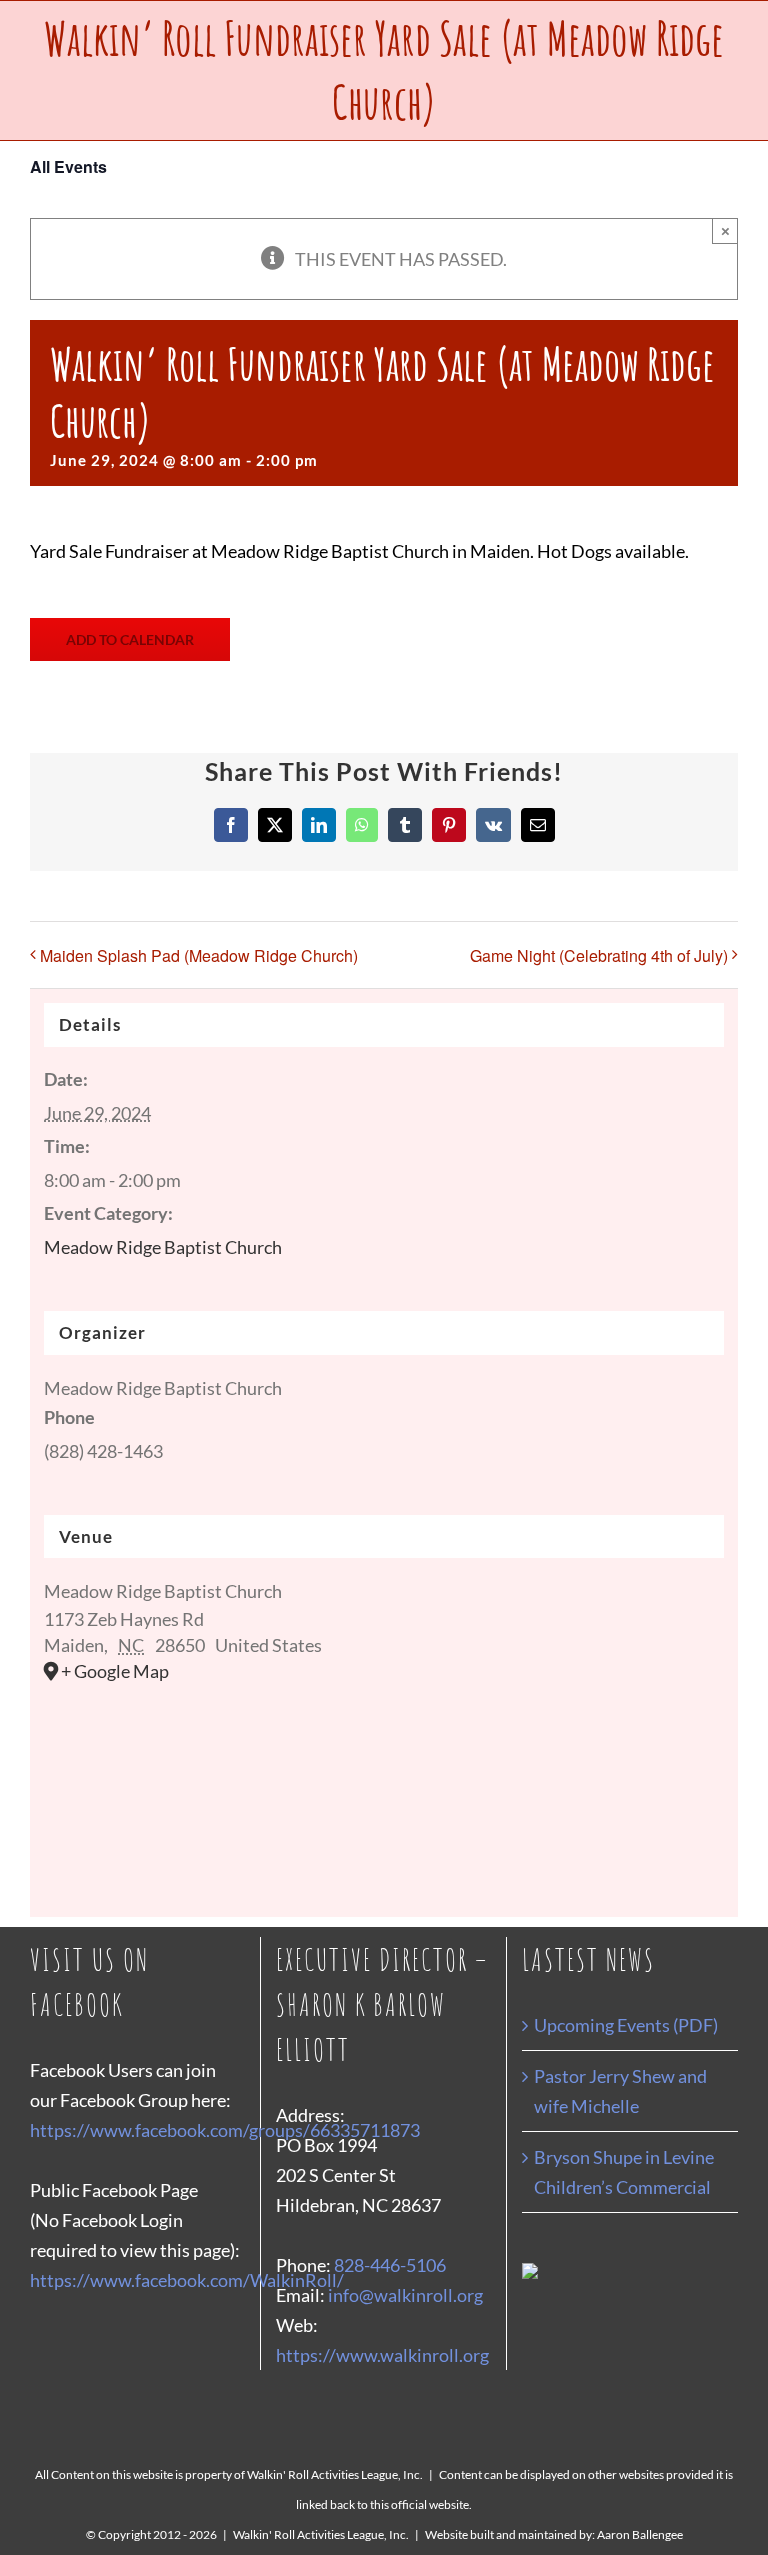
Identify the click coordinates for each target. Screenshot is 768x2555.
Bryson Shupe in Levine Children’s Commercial (624, 2172)
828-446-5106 (390, 2265)
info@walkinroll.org (405, 2295)
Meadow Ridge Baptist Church (163, 1247)
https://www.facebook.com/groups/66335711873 (225, 2130)
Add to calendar (130, 639)
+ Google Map (115, 1671)
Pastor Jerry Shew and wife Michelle (620, 2091)
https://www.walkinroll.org (382, 2355)
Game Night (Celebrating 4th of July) (599, 955)
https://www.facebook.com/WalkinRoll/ (187, 2280)
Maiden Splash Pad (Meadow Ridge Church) (199, 955)
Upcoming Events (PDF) (626, 2025)
